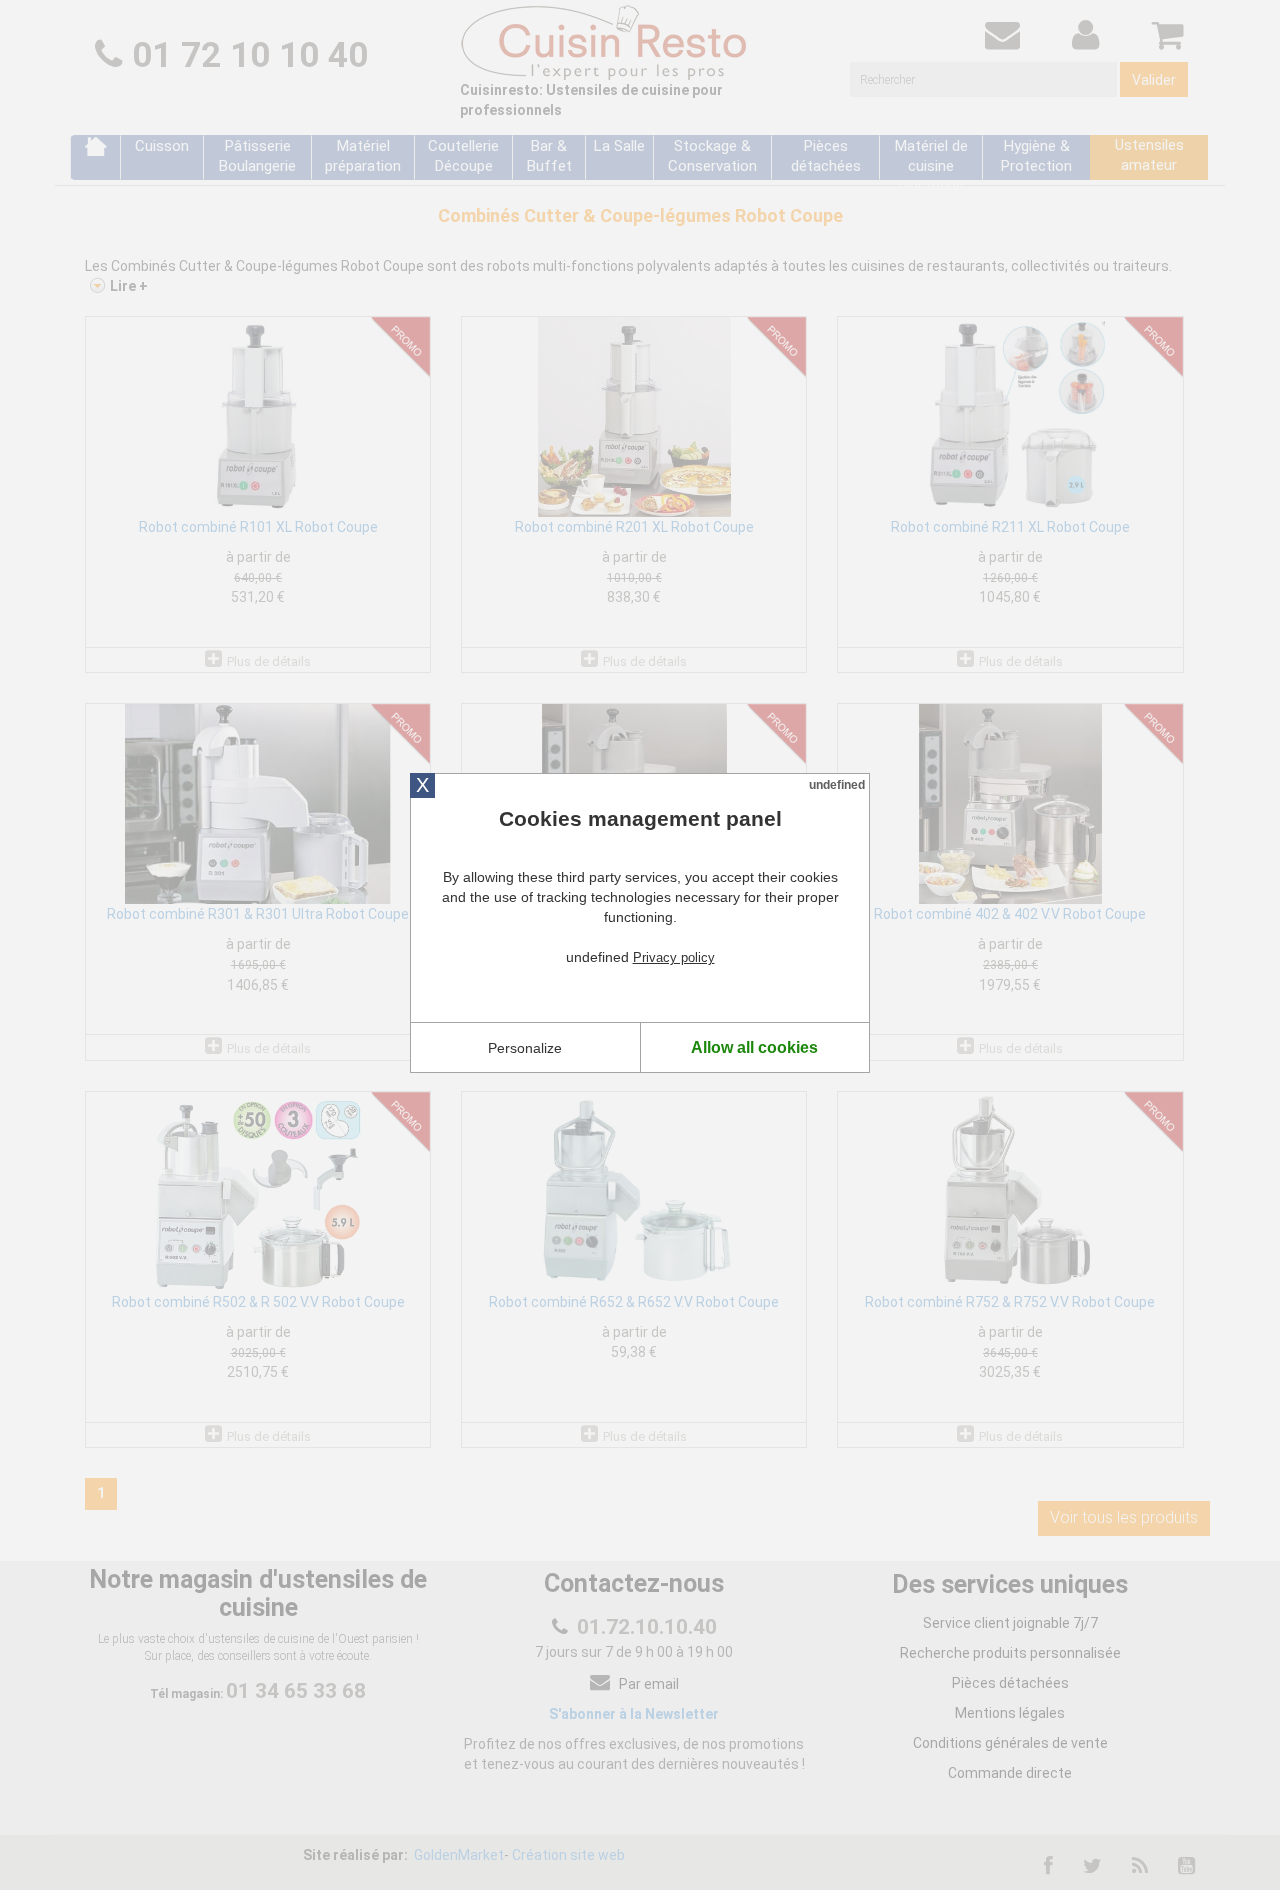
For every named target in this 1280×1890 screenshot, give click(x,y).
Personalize (525, 1048)
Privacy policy (674, 957)
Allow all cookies (754, 1047)
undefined (837, 785)
